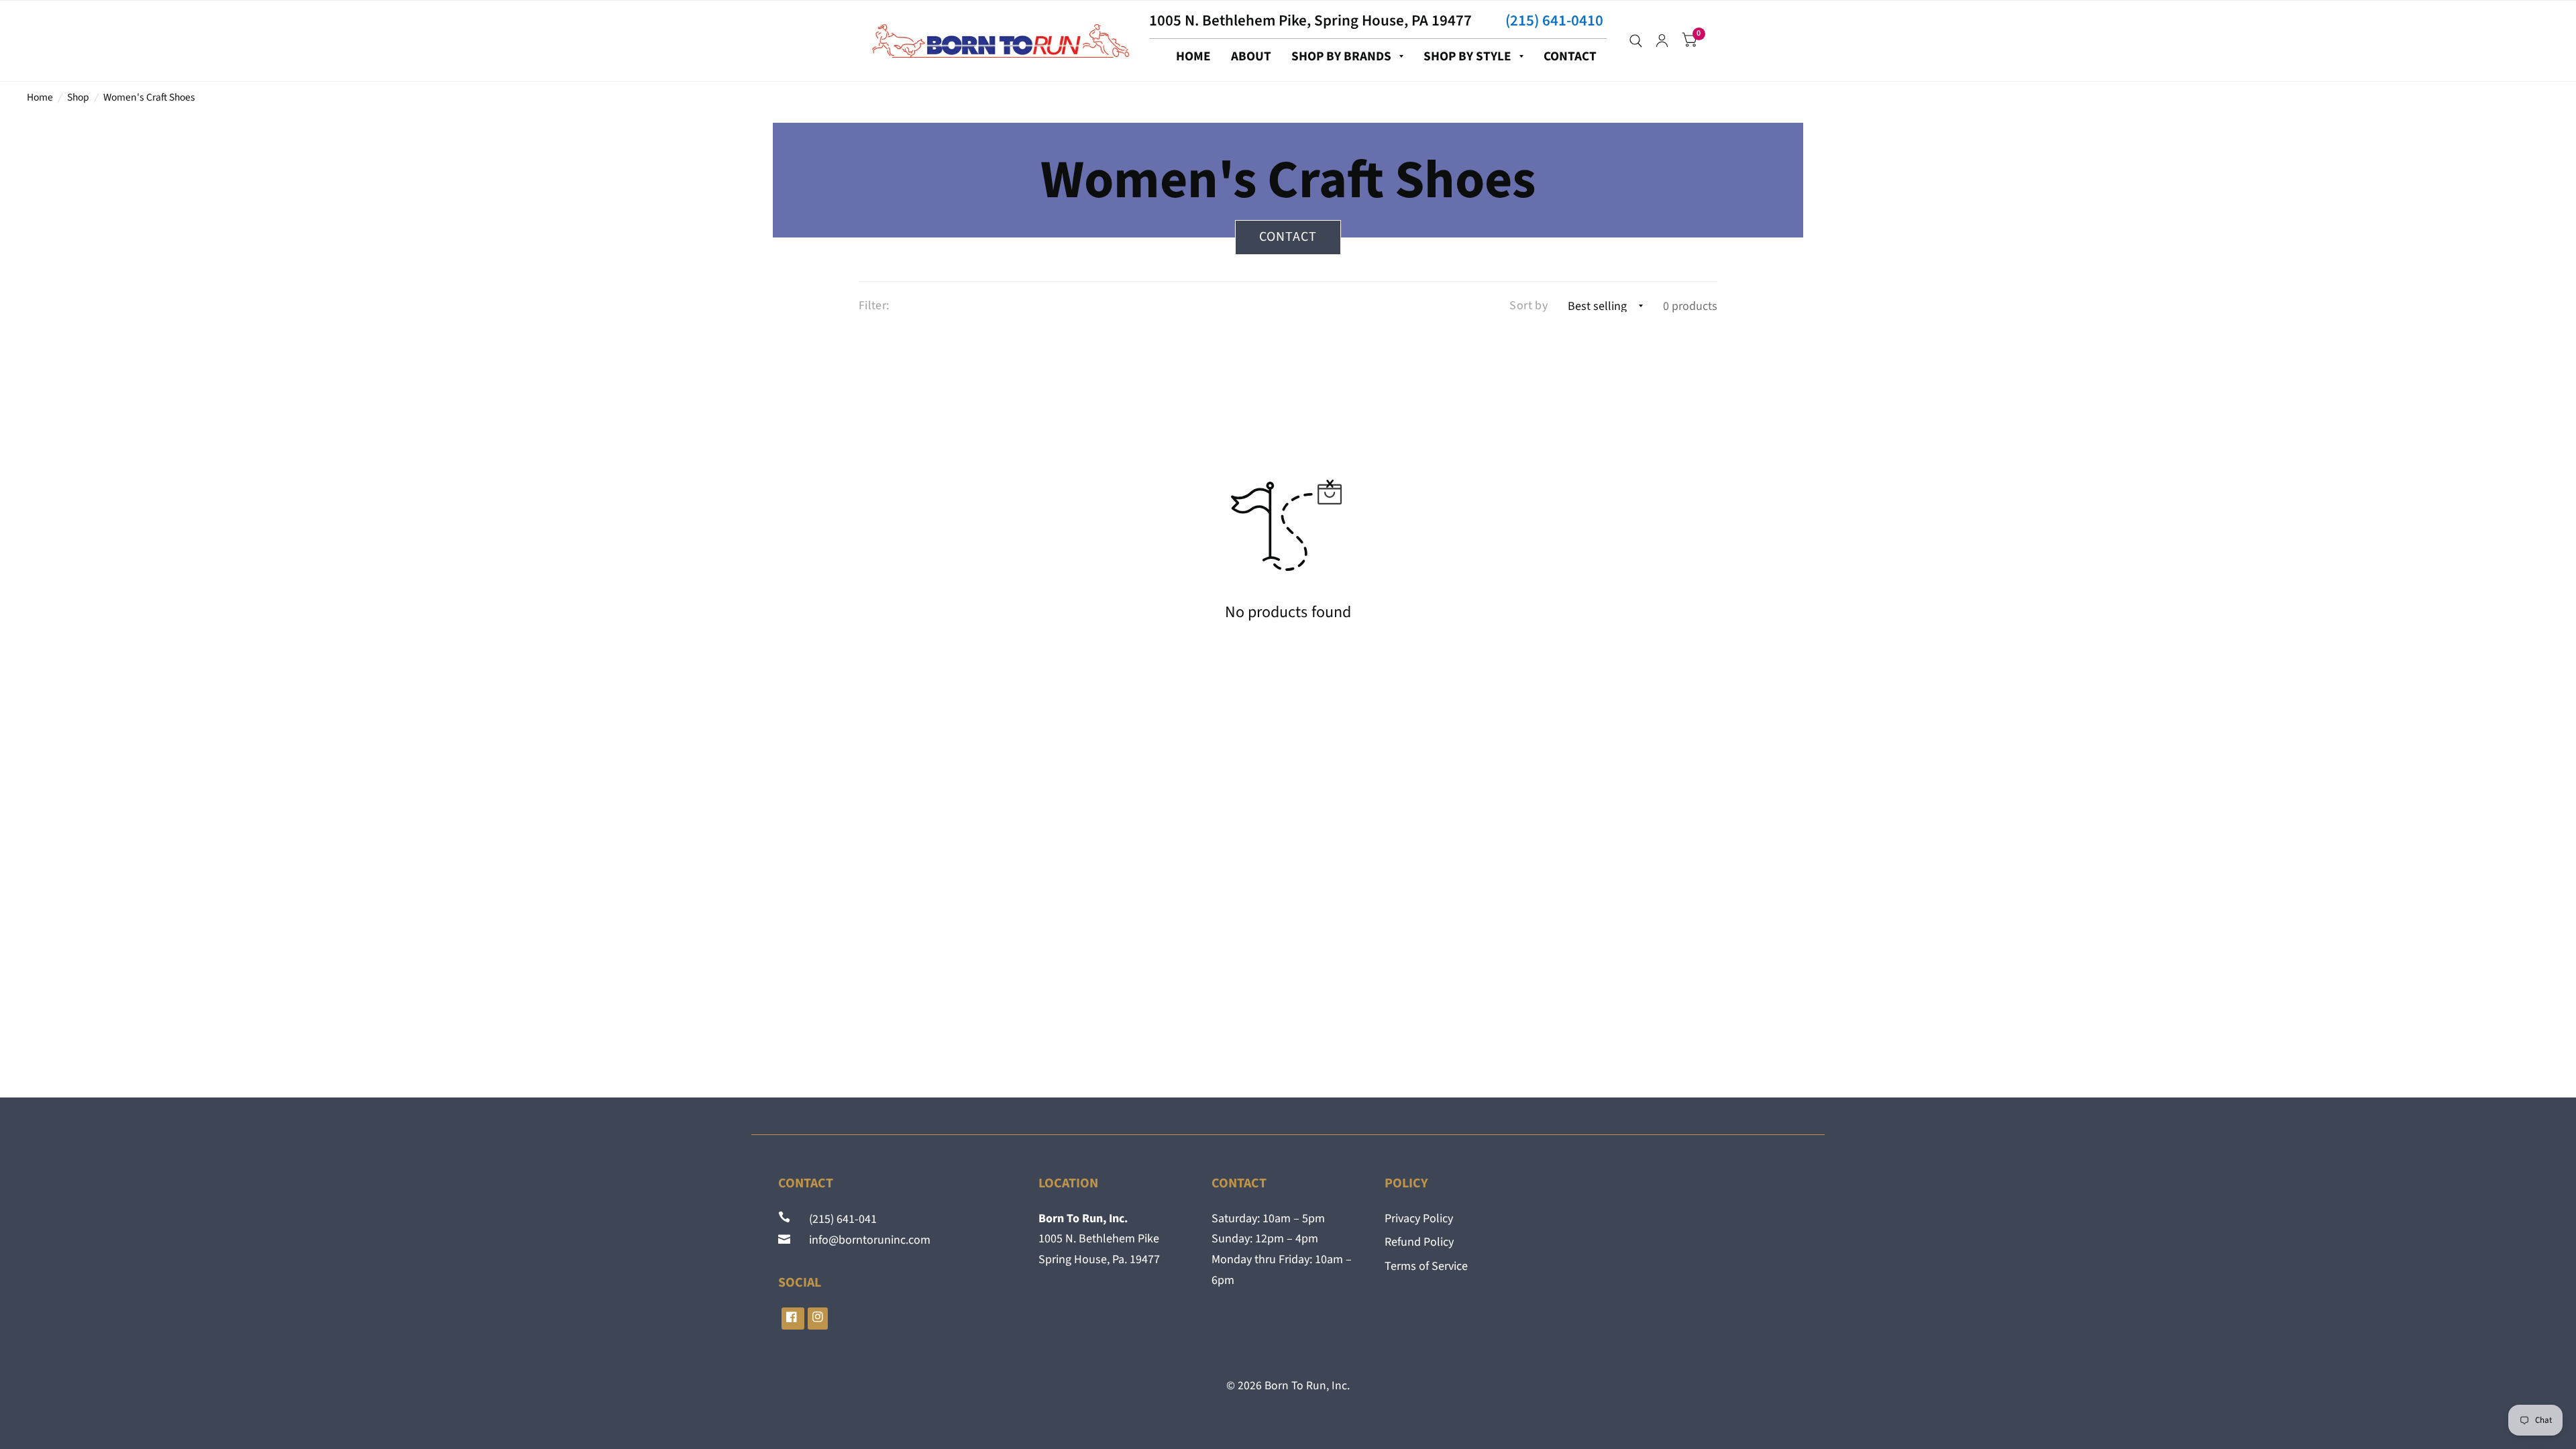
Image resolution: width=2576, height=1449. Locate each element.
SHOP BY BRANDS (1341, 56)
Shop (78, 97)
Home (40, 97)
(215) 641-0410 (1554, 20)
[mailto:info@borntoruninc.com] (786, 1240)
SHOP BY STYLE (1467, 56)
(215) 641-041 (835, 1219)
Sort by (1528, 306)
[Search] (1636, 41)
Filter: (874, 306)
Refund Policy (1419, 1242)
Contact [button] (1288, 237)
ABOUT (1251, 56)
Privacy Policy (1419, 1219)
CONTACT (1570, 56)
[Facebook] (793, 1319)
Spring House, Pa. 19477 (1099, 1259)
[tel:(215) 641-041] (786, 1219)
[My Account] (1662, 41)
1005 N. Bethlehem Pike (1099, 1239)
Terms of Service (1426, 1266)
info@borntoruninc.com (862, 1240)
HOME (1193, 56)
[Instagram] (818, 1319)
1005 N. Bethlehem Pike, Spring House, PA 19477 (1310, 20)
